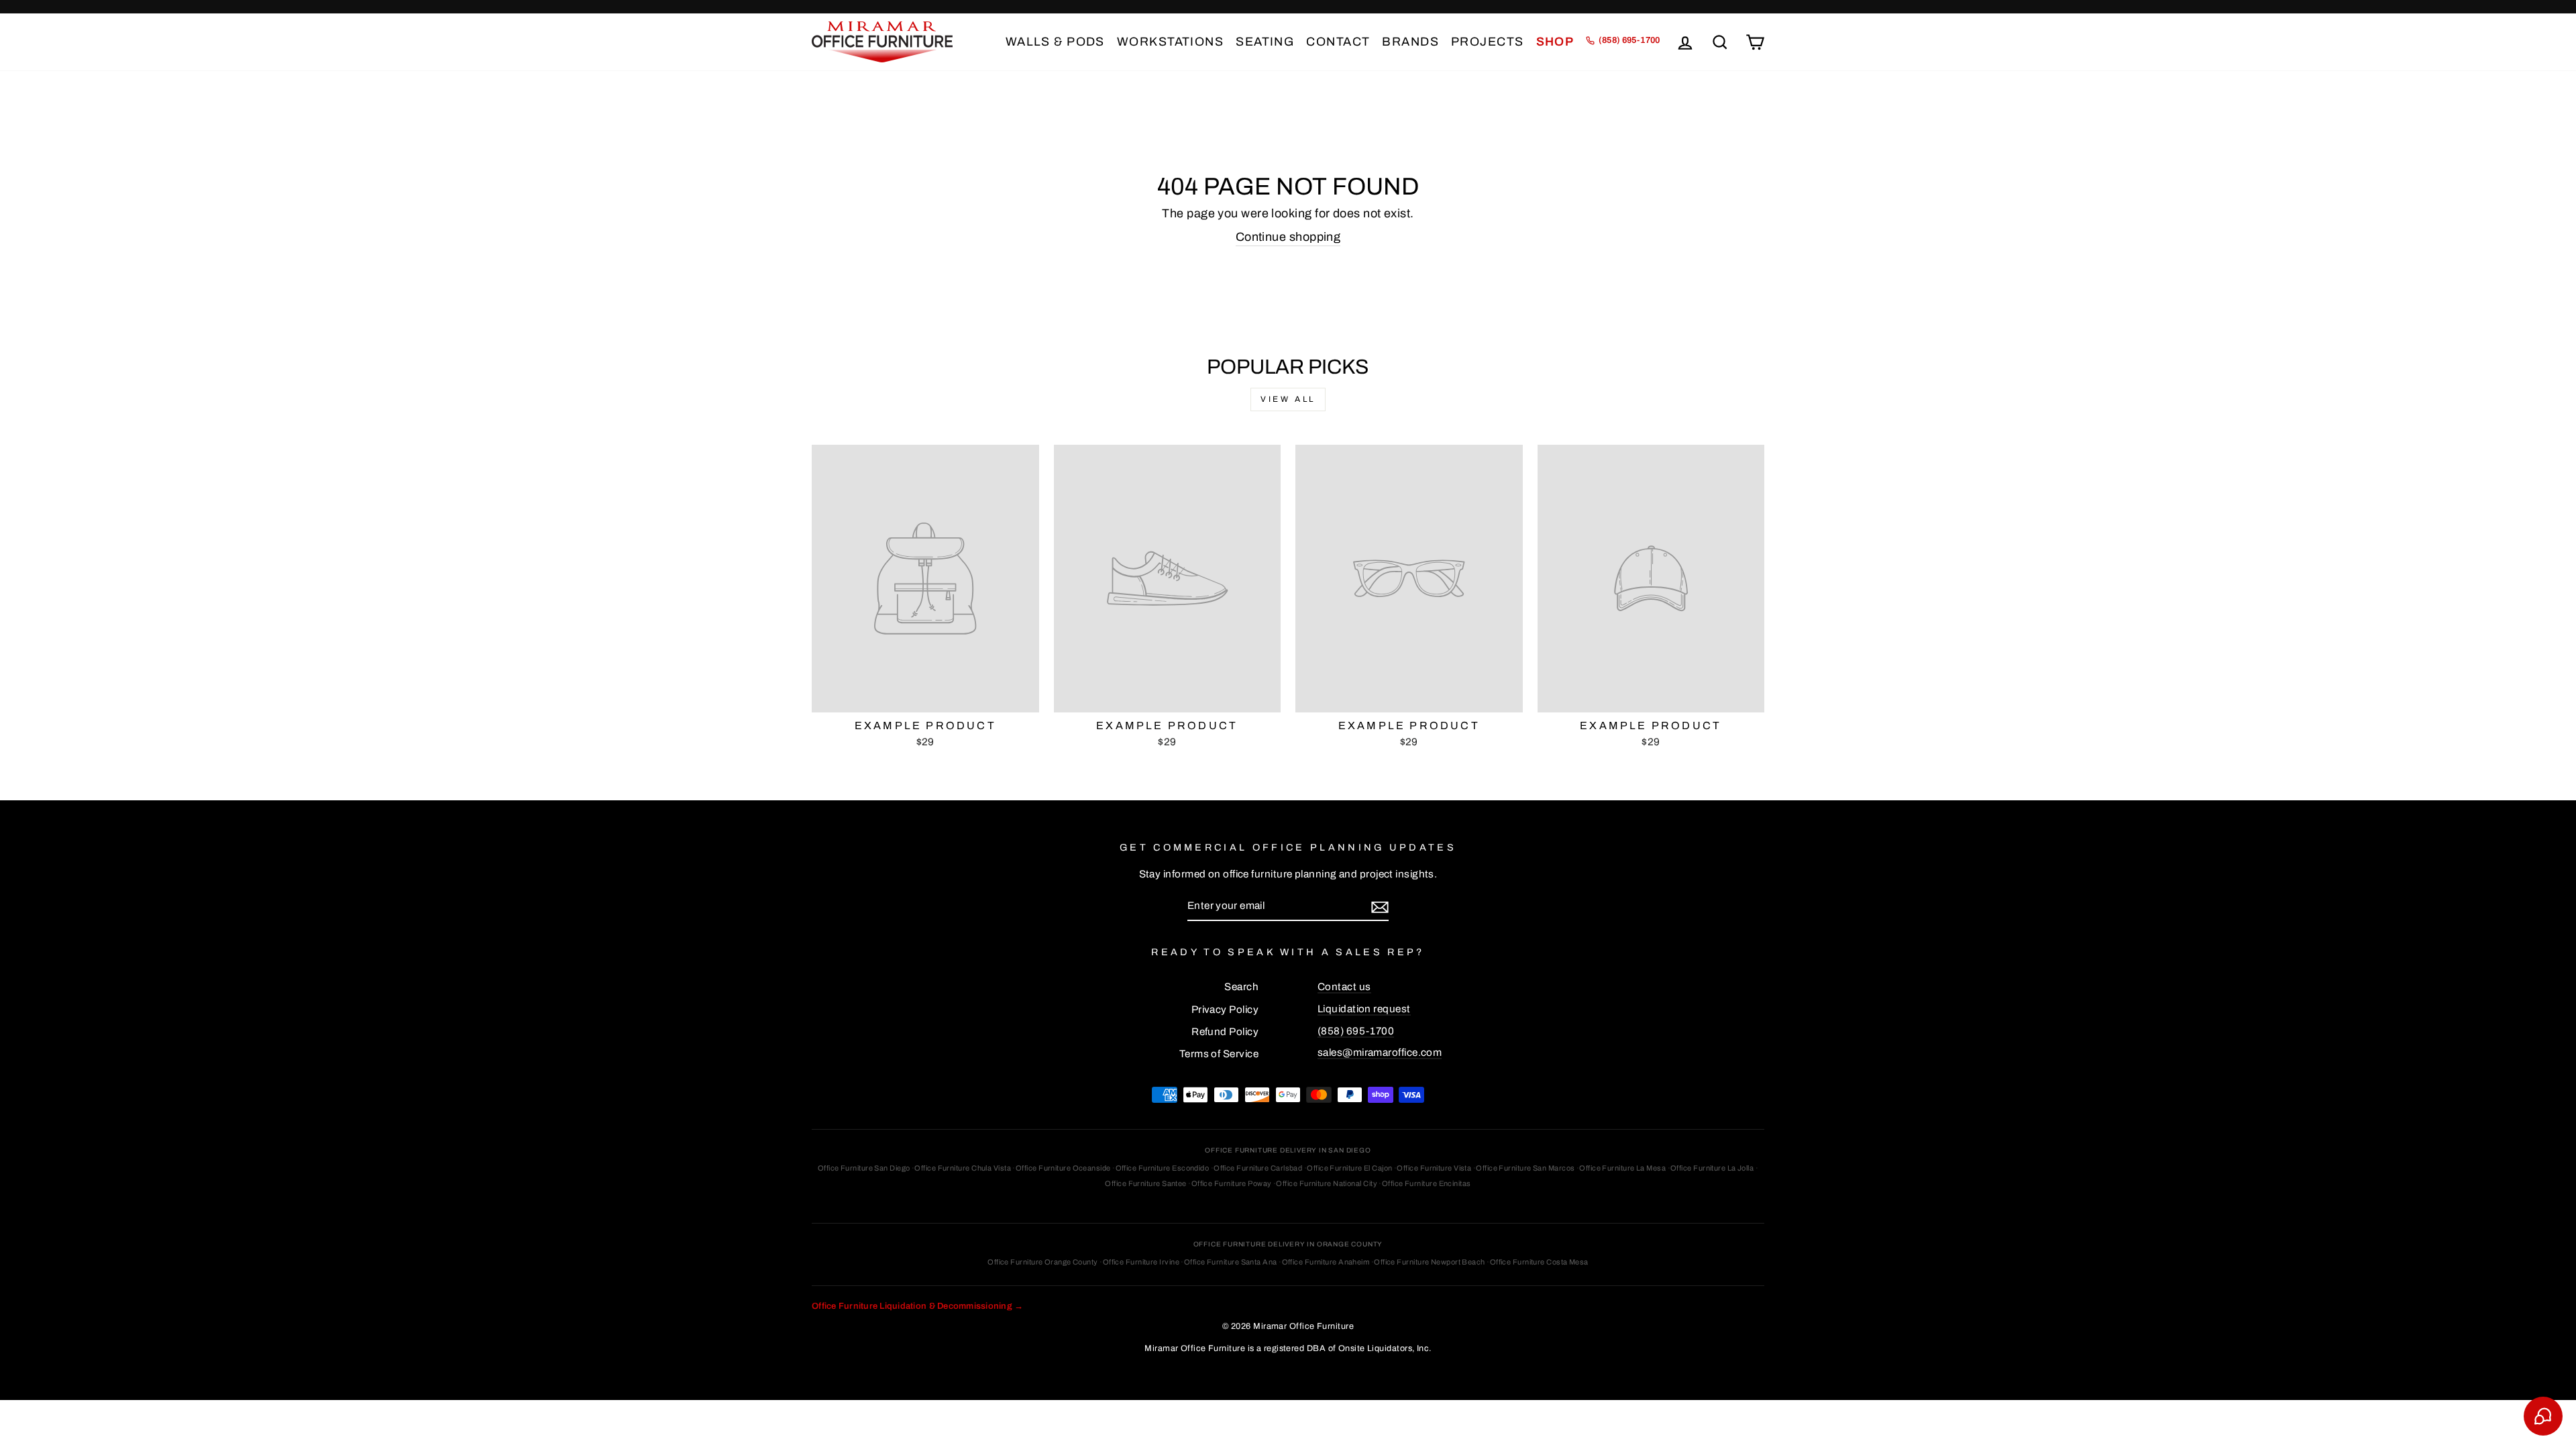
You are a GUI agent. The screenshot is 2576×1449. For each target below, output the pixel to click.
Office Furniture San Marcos (1525, 1168)
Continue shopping (1288, 237)
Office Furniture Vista (1434, 1168)
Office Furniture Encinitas (1427, 1183)
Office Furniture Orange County (1043, 1262)
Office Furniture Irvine (1141, 1262)
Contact (1338, 42)
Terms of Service (1219, 1054)
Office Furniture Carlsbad (1258, 1168)
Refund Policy (1225, 1032)
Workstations (1170, 42)
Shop (1555, 42)
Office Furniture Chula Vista (963, 1168)
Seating (1265, 42)
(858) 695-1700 (1356, 1031)
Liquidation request (1364, 1009)
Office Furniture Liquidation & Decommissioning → (917, 1306)
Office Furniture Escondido (1163, 1168)
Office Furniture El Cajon (1349, 1168)
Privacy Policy (1225, 1010)
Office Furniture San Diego (864, 1168)
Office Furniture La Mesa (1622, 1168)
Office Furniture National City (1327, 1183)
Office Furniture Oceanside (1063, 1168)
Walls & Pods (1055, 42)
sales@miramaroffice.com (1380, 1053)
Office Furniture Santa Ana (1231, 1262)
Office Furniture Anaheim (1326, 1262)
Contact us (1344, 987)
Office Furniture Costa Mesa (1539, 1262)
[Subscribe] (1380, 907)
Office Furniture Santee (1145, 1183)
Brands (1410, 42)
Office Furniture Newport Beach (1430, 1262)
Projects (1488, 42)
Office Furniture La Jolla (1712, 1168)
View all (1288, 399)
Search (1241, 987)
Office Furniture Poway (1232, 1183)
